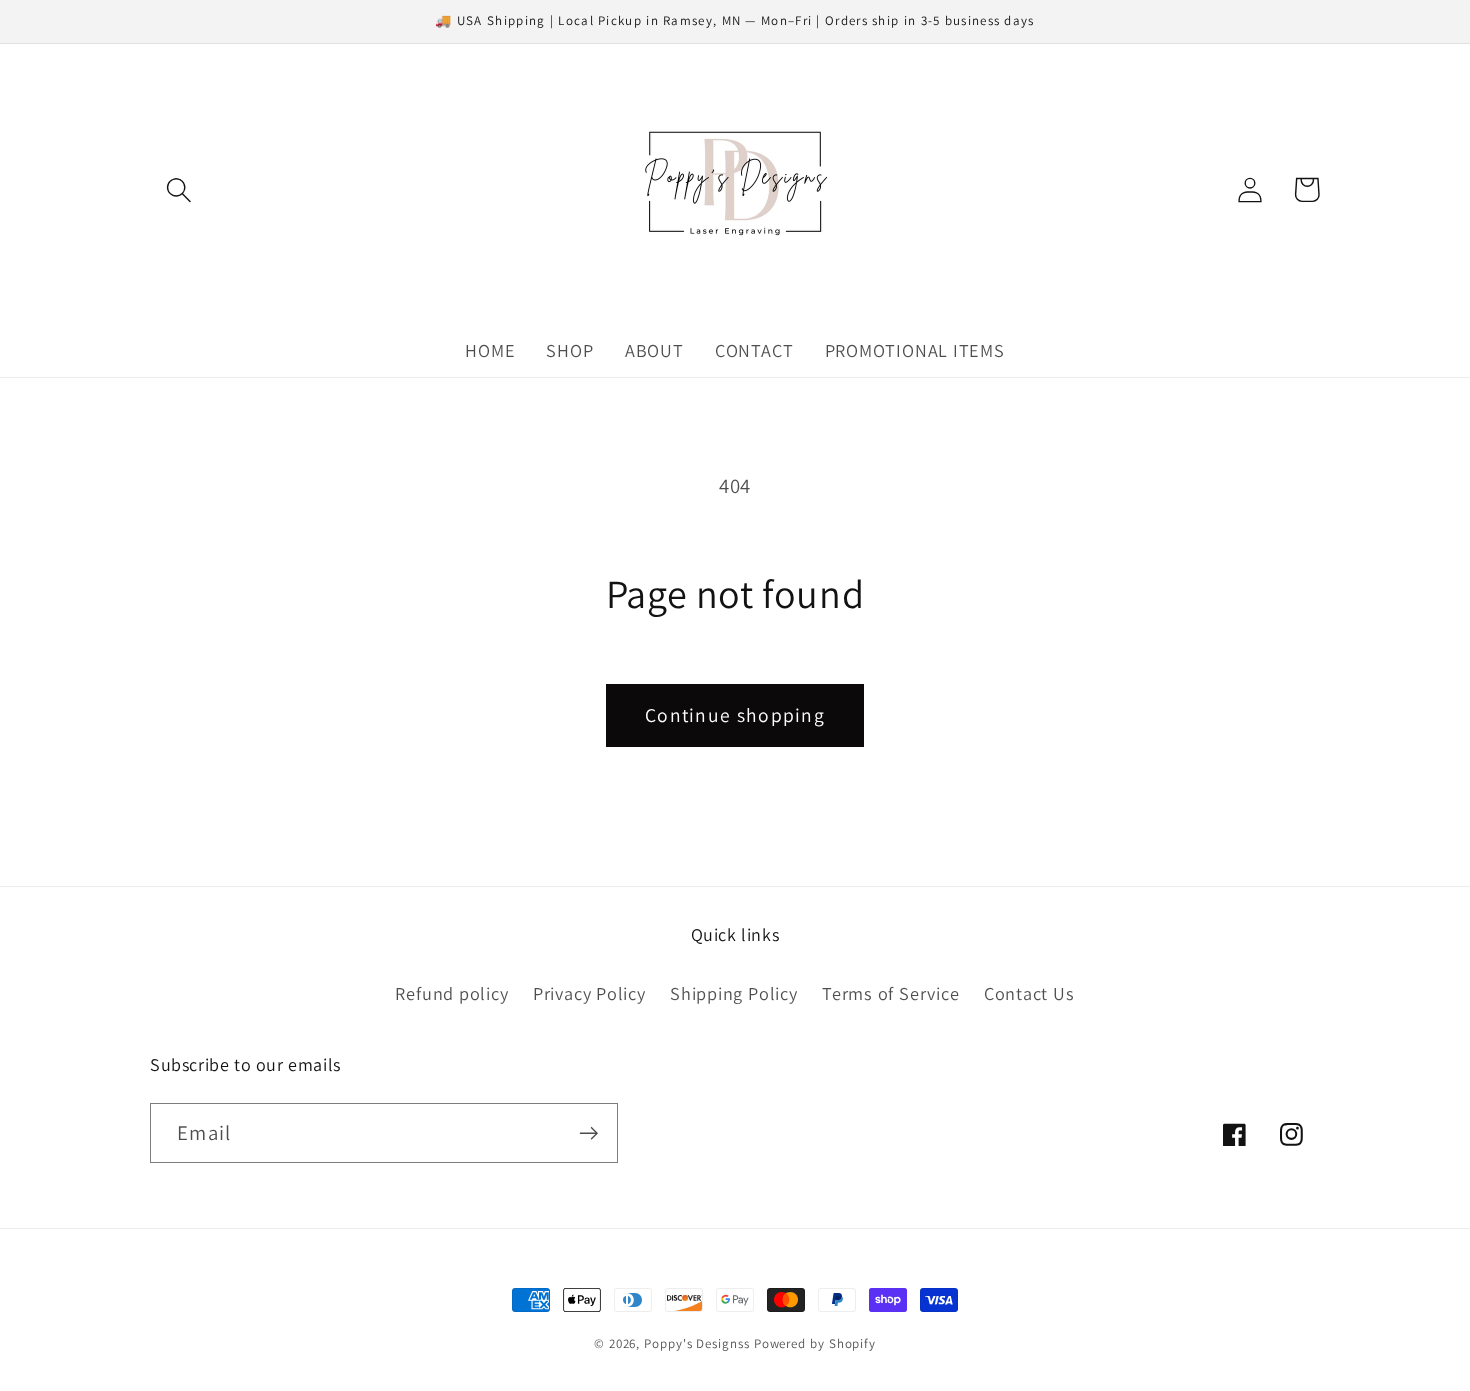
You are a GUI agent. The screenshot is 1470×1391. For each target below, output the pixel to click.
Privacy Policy (589, 993)
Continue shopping (735, 715)
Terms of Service (890, 993)
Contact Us (1029, 993)
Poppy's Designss (697, 1343)
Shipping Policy (734, 993)
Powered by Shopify (815, 1343)
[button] (178, 189)
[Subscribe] (588, 1133)
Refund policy (451, 993)
